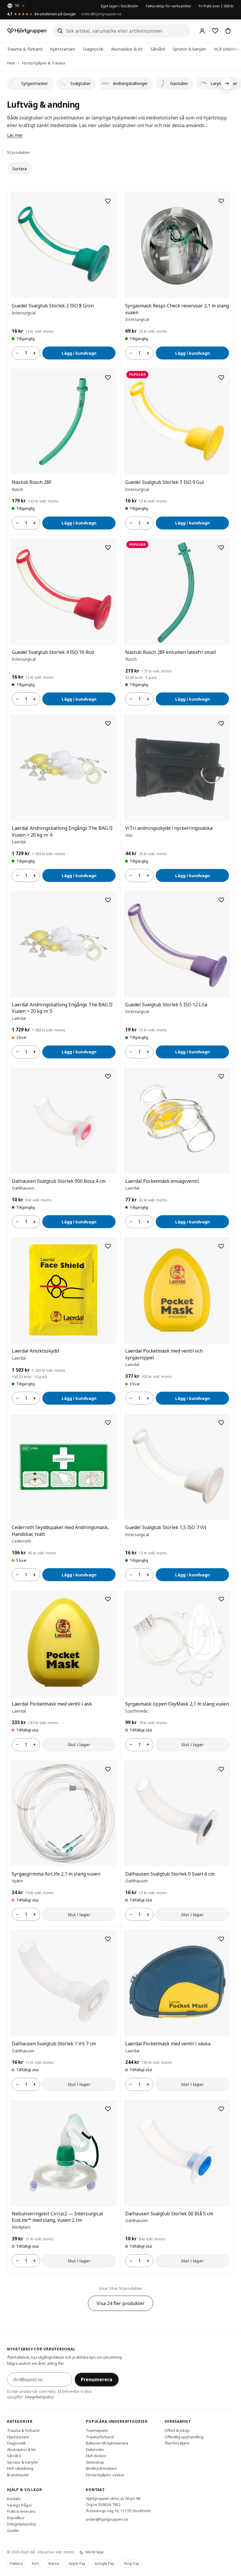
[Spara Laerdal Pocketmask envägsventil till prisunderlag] (221, 1076)
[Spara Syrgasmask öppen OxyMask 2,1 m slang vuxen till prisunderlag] (221, 1599)
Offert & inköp (177, 2430)
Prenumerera (97, 2379)
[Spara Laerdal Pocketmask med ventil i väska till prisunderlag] (221, 1939)
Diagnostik (93, 49)
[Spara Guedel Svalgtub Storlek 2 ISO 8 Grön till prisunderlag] (108, 201)
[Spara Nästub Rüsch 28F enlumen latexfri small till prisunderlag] (221, 547)
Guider (13, 2530)
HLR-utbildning (20, 2468)
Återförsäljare (177, 2443)
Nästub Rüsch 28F (32, 482)
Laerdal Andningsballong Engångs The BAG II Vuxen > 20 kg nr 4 (62, 831)
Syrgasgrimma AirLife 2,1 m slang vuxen (56, 1874)
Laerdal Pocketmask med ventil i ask (52, 1704)
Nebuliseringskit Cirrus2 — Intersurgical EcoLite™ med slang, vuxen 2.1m (57, 2217)
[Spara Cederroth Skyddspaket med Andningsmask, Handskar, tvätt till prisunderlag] (108, 1423)
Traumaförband (100, 2437)
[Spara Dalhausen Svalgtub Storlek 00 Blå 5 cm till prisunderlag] (221, 2109)
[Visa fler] (227, 84)
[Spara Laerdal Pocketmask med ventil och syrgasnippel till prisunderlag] (221, 1246)
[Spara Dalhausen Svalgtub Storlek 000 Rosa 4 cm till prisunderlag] (108, 1076)
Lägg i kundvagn (79, 353)
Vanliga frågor (20, 2505)
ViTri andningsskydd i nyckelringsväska (169, 828)
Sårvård (158, 49)
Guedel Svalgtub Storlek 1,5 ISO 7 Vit (166, 1527)
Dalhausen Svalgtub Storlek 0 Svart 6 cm (170, 1874)
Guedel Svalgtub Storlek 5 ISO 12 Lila (166, 1005)
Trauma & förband (25, 49)
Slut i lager (79, 1745)
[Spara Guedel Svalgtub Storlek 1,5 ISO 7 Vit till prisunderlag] (221, 1423)
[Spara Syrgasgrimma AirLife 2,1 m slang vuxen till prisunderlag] (108, 1769)
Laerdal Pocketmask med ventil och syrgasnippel (164, 1354)
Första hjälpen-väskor (105, 2475)
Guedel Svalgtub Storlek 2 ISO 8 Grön (53, 306)
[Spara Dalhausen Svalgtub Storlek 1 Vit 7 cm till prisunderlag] (108, 1939)
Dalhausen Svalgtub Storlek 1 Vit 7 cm (54, 2044)
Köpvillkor (16, 2518)
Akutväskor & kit (127, 49)
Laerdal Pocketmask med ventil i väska (168, 2044)
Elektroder (95, 2450)
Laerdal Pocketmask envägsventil (162, 1181)
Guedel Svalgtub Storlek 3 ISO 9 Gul (165, 482)
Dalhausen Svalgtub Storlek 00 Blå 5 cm (169, 2214)
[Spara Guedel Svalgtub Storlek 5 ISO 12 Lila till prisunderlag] (221, 900)
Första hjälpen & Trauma (43, 63)
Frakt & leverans (21, 2511)
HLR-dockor (96, 2456)
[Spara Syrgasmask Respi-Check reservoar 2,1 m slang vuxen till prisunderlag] (221, 201)
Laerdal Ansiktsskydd (35, 1351)
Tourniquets (97, 2430)
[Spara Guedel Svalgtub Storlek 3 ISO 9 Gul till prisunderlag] (221, 377)
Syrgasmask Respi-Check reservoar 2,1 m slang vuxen (177, 309)
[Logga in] (202, 31)
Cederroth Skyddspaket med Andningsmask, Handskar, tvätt (60, 1531)
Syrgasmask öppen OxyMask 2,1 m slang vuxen (177, 1704)
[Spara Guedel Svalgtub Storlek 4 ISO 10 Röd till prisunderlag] (108, 547)
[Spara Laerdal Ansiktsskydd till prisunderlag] (108, 1246)
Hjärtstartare (63, 49)
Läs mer (15, 135)
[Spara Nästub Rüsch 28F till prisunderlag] (108, 377)
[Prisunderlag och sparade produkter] (215, 31)
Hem (11, 63)
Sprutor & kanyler (189, 49)
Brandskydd (18, 2475)
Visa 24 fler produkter (120, 2303)
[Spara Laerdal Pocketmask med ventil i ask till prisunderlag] (108, 1599)
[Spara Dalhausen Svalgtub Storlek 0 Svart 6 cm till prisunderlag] (221, 1769)
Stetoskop (95, 2462)
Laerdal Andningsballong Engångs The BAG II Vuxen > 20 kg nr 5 (62, 1008)
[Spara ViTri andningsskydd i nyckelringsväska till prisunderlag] (221, 723)
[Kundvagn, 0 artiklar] (228, 31)
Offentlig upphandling (184, 2437)
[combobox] (121, 31)
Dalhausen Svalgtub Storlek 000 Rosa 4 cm (59, 1181)
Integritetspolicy (39, 2397)
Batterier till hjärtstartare (107, 2443)
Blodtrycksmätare (101, 2468)
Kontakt (14, 2499)
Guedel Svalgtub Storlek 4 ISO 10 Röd (53, 652)
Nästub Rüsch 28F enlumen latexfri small (171, 652)
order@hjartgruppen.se (101, 14)
